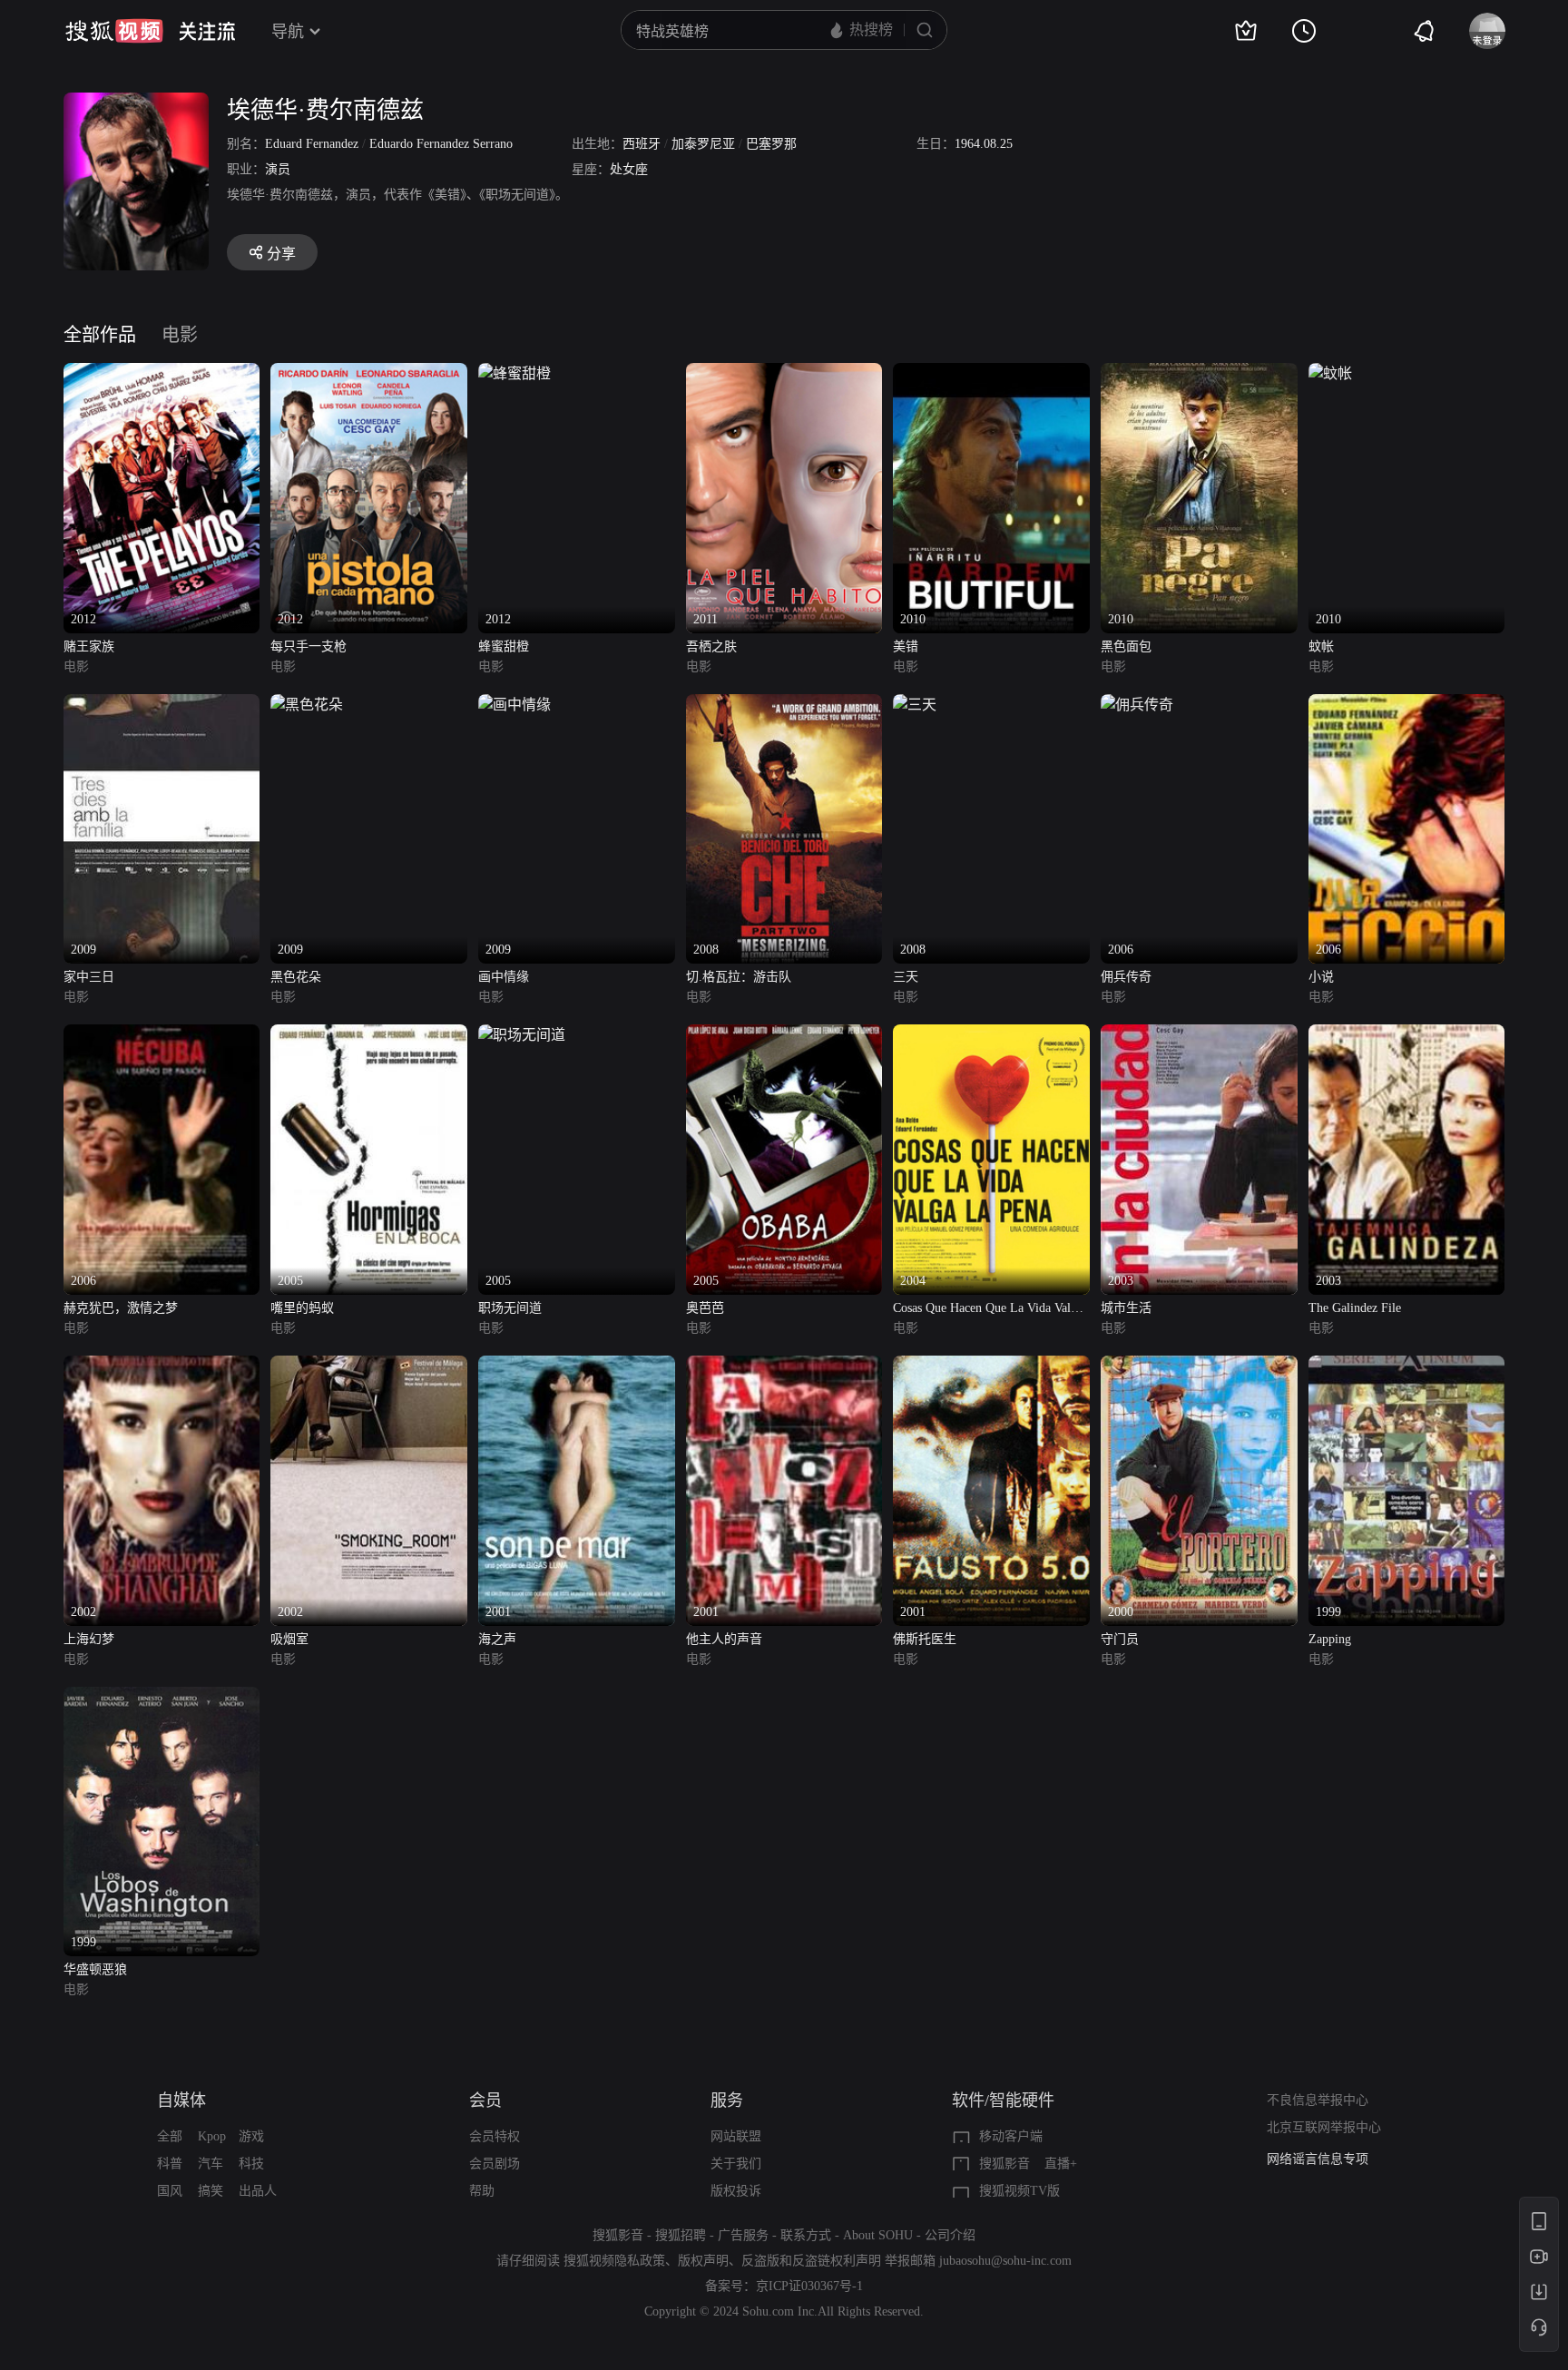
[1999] (1407, 1366)
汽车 (211, 2164)
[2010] (991, 373)
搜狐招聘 (681, 2235)
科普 (170, 2164)
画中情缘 (504, 977)
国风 (170, 2191)
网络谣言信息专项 (1318, 2159)
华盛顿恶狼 (95, 1969)
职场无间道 (510, 1308)
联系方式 (806, 2235)
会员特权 (495, 2136)
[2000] (1199, 1366)
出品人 (258, 2191)
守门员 (1120, 1639)
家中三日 (89, 977)
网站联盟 (736, 2136)
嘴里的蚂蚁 (302, 1308)
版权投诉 (736, 2191)
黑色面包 (1126, 646)
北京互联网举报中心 (1324, 2127)
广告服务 (743, 2235)
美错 (906, 646)
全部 (170, 2136)
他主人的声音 (724, 1639)
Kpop (212, 2136)
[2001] (577, 1366)
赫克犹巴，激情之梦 (121, 1308)
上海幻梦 (89, 1639)
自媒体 (181, 2101)
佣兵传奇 (1126, 977)
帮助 (482, 2191)
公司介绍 (950, 2235)
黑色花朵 (296, 977)
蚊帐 (1321, 646)
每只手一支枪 (309, 646)
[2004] (991, 1035)
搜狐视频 (114, 31)
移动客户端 (1011, 2136)
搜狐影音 (1004, 2164)
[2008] (784, 705)
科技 (251, 2164)
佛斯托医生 (925, 1639)
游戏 (251, 2136)
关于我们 (736, 2164)
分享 (281, 254)
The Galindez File (1355, 1308)
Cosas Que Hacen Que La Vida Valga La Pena (988, 1310)
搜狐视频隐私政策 (614, 2261)
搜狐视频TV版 (1019, 2191)
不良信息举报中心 (1318, 2100)
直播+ (1061, 2164)
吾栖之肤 (711, 646)
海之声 (497, 1639)
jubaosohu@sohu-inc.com (1005, 2261)
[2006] (1137, 705)
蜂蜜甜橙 (504, 646)
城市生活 (1126, 1308)
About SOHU (878, 2235)
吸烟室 (289, 1639)
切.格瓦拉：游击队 (739, 977)
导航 (288, 32)
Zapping (1330, 1639)
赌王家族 (89, 646)
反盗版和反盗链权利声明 (811, 2261)
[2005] (369, 1035)
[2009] (162, 705)
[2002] (162, 1366)
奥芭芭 (705, 1308)
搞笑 (211, 2191)
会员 (485, 2101)
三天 (906, 977)
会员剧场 (495, 2164)
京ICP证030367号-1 (809, 2286)
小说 (1321, 977)
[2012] (162, 373)
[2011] (784, 373)
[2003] (1199, 1035)
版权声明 (703, 2261)
